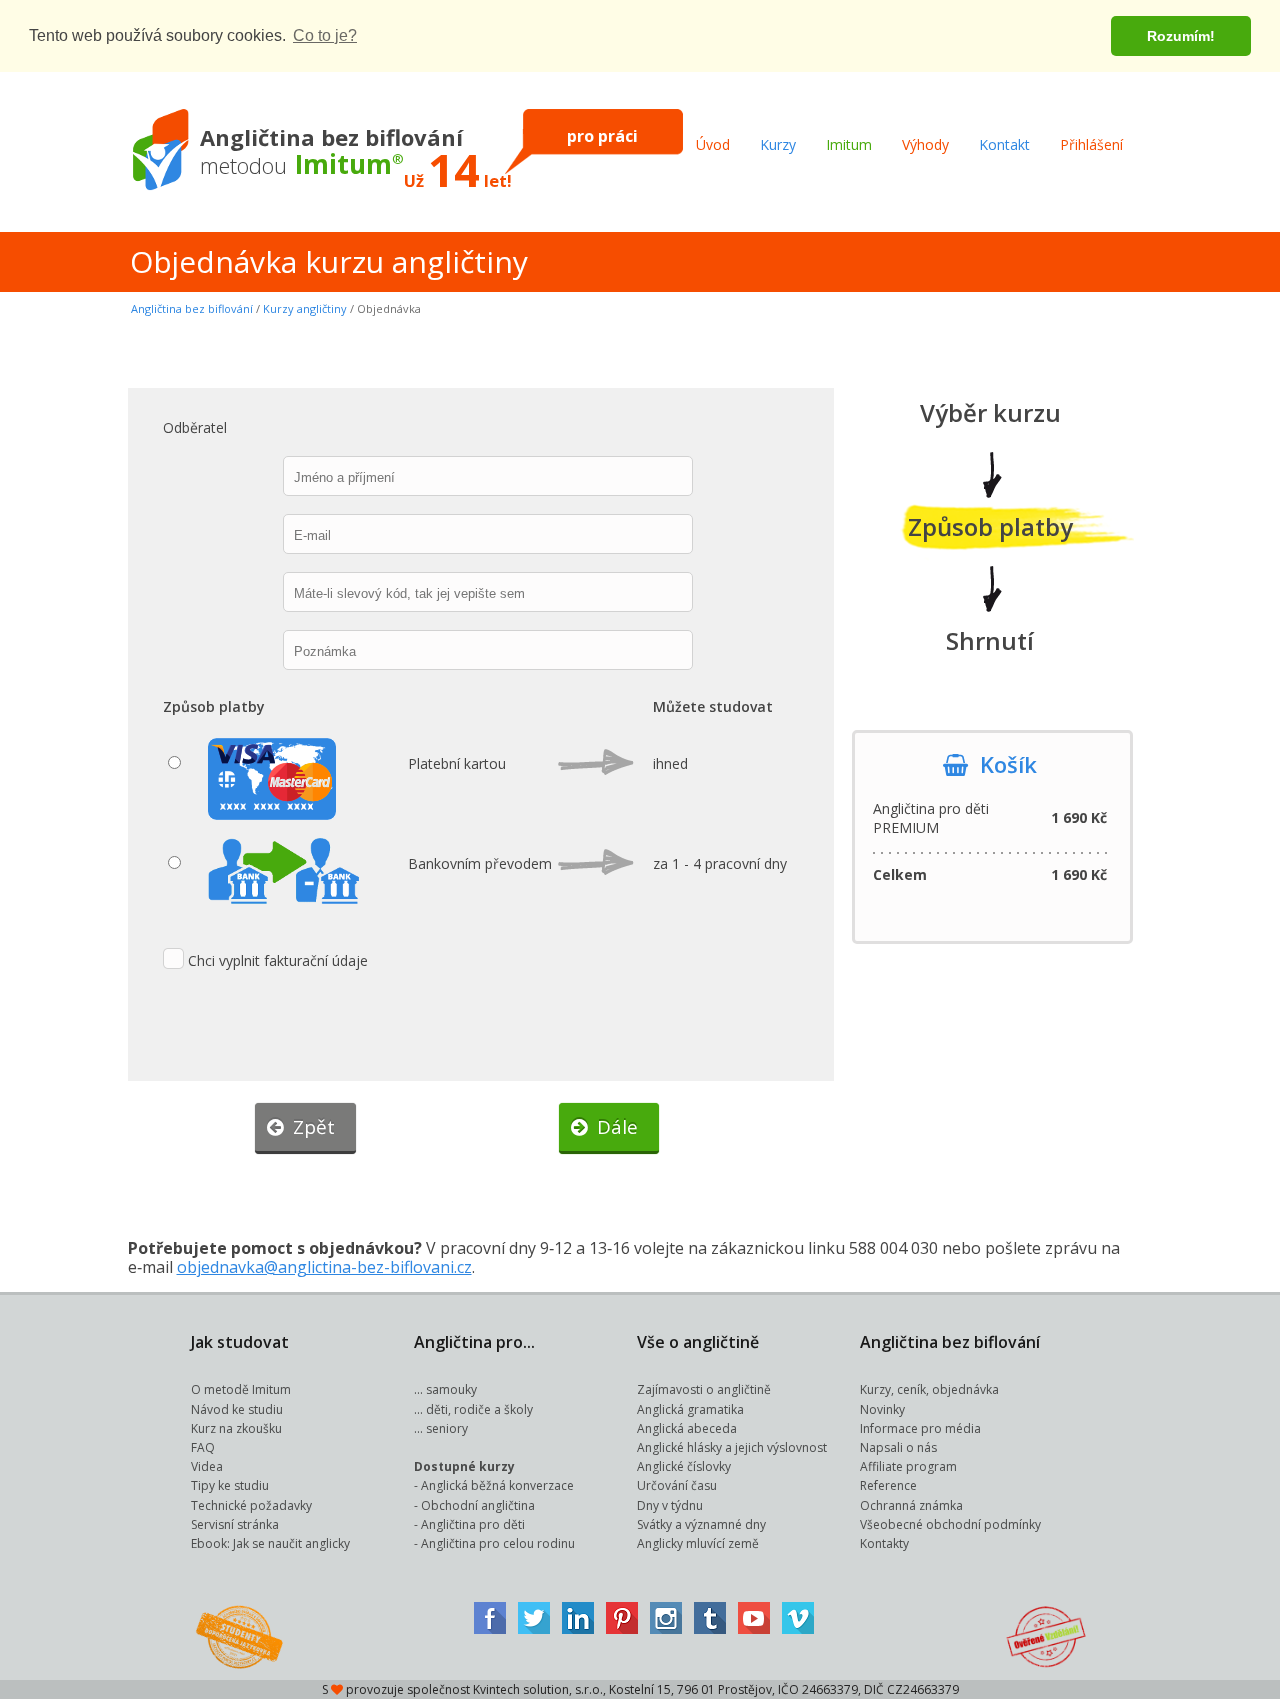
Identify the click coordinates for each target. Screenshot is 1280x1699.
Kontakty (884, 1543)
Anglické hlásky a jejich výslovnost (732, 1447)
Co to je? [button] (325, 35)
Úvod (713, 144)
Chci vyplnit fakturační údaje (278, 960)
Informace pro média (920, 1428)
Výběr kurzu (990, 412)
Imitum (849, 144)
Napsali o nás (898, 1447)
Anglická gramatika (690, 1409)
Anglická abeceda (687, 1428)
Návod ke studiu (237, 1409)
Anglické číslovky (684, 1466)
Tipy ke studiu (230, 1485)
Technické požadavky (251, 1505)
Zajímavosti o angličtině (704, 1389)
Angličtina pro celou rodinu (498, 1543)
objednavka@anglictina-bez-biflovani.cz (324, 1267)
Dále (612, 1127)
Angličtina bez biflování (192, 308)
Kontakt (1004, 144)
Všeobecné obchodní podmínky (950, 1524)
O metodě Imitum (241, 1389)
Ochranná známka (911, 1505)
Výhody (925, 144)
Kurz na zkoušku (236, 1428)
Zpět (309, 1127)
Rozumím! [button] (1181, 36)
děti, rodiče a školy (479, 1409)
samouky (451, 1389)
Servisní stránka (235, 1524)
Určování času (677, 1485)
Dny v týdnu (670, 1505)
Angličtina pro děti (473, 1524)
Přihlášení (1091, 144)
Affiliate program (908, 1466)
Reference (888, 1485)
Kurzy (778, 144)
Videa (207, 1466)
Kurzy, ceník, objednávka (929, 1389)
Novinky (882, 1409)
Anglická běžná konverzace (497, 1485)
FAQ (203, 1447)
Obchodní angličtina (478, 1505)
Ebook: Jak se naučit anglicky (270, 1543)
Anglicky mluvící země (698, 1543)
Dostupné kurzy (464, 1466)
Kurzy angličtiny (305, 308)
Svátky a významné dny (701, 1524)
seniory (447, 1428)
